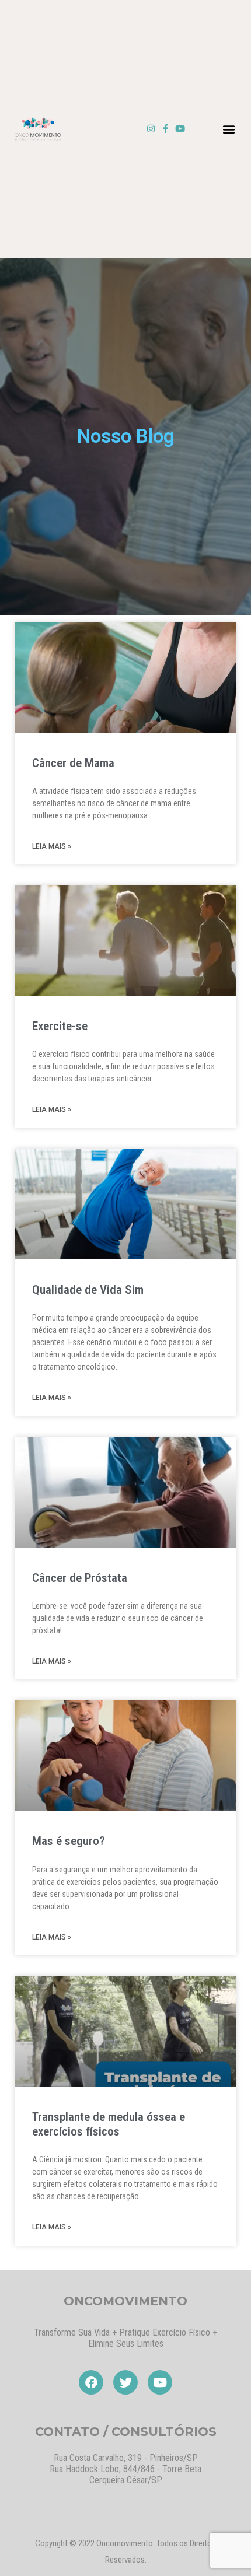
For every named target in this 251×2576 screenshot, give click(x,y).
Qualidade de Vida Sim (88, 1290)
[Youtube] (180, 129)
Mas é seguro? (69, 1841)
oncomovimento (125, 2301)
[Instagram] (151, 129)
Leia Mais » (52, 846)
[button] (229, 129)
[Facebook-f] (165, 129)
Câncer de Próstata (80, 1578)
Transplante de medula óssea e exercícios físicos (109, 2124)
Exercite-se (60, 1026)
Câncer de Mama (73, 763)
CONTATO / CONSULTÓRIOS (126, 2432)
